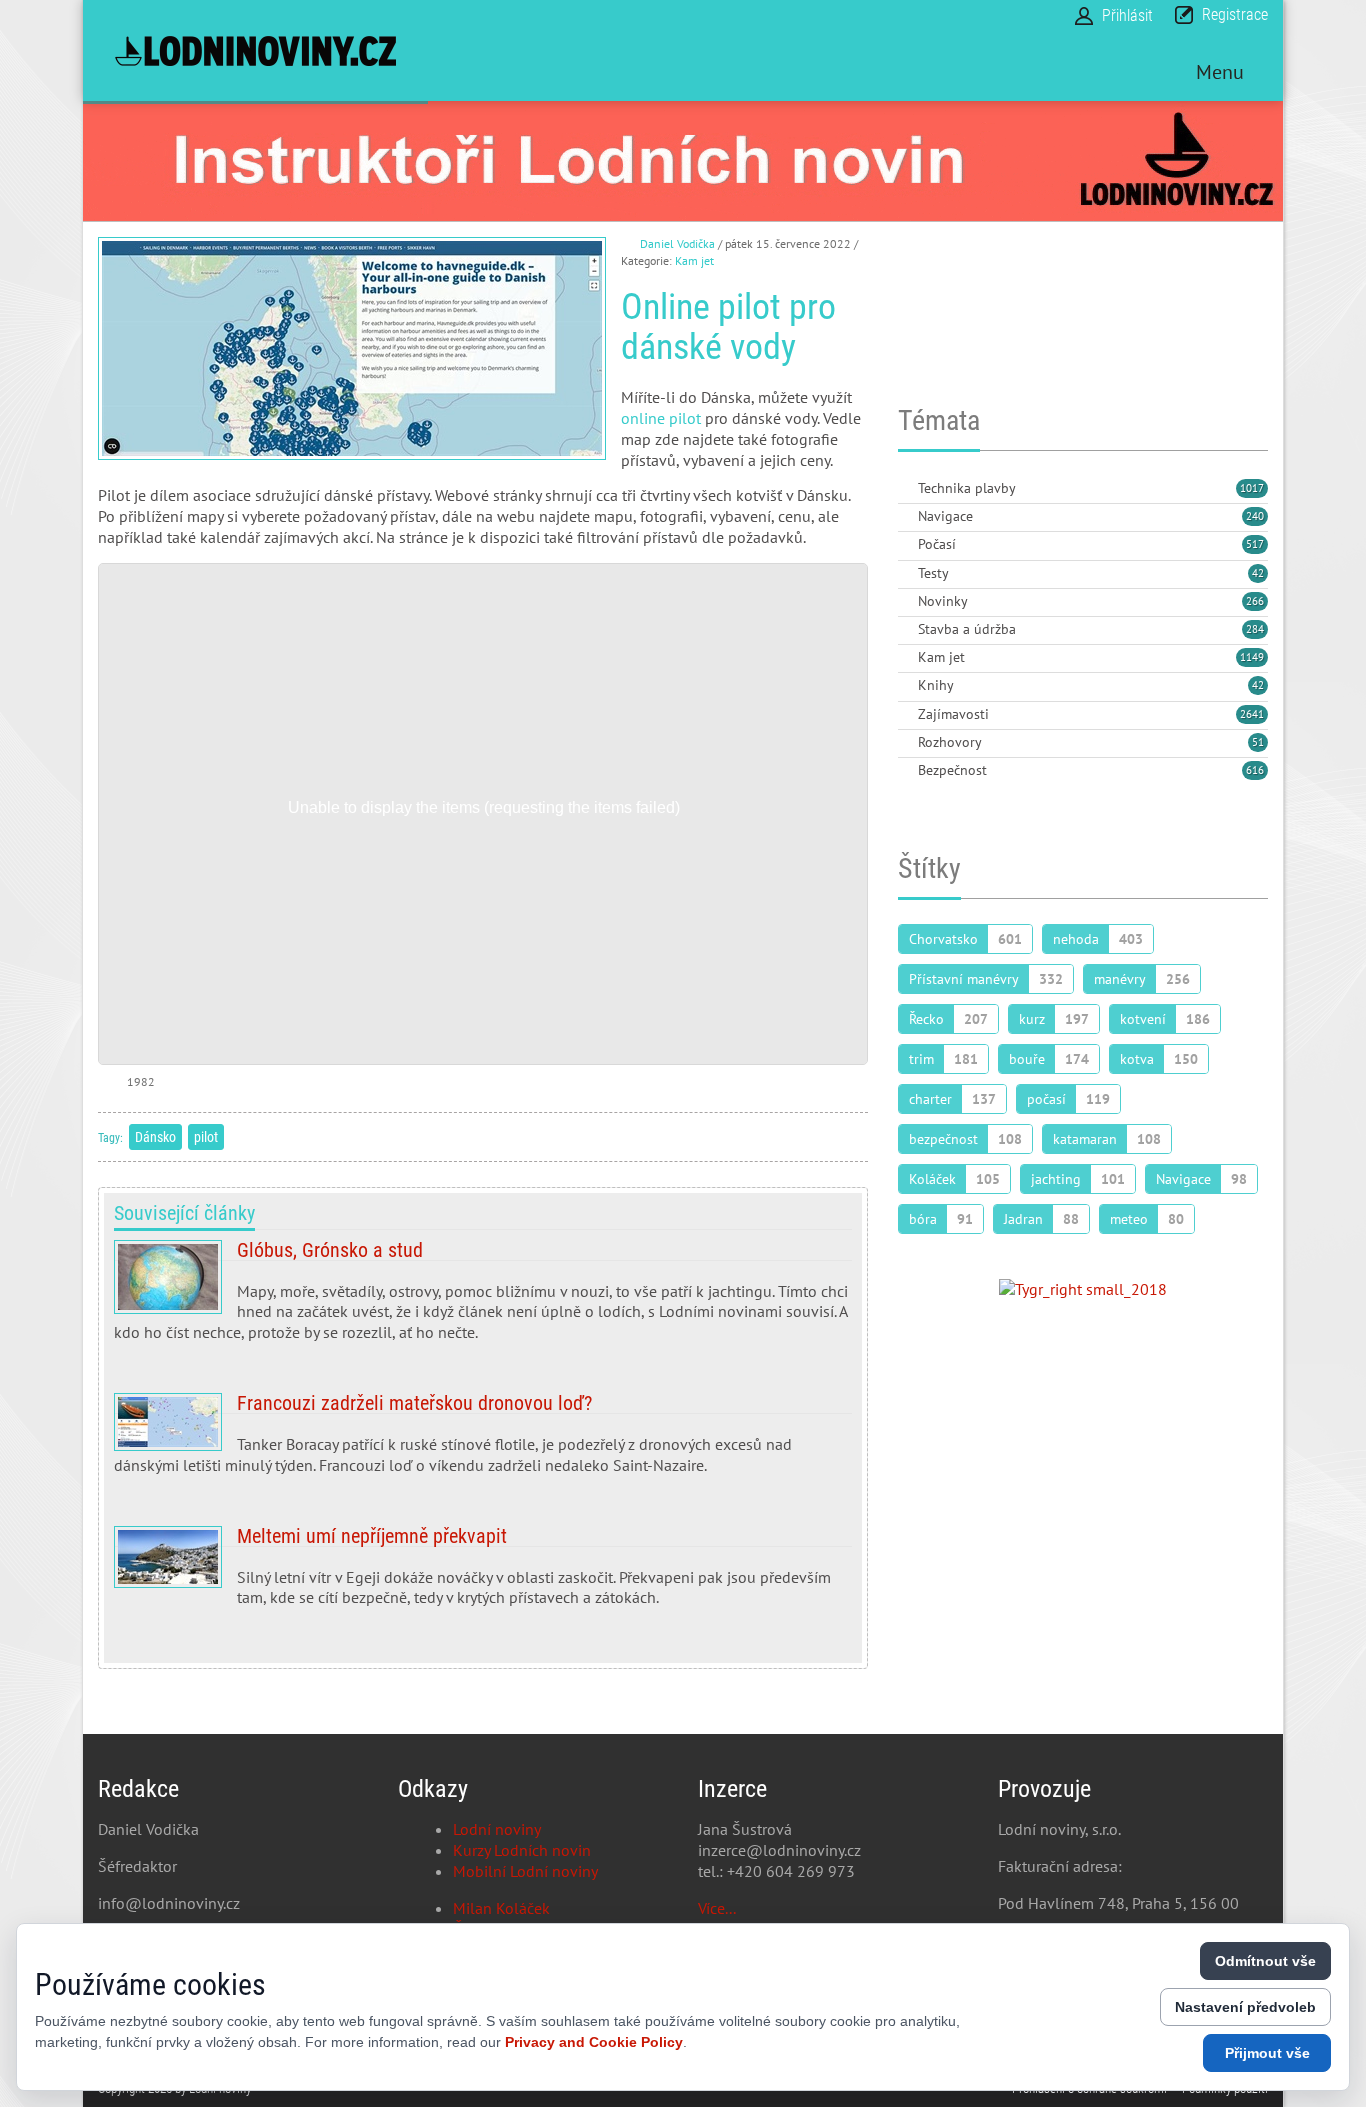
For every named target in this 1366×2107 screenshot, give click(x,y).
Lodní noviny (497, 1829)
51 (1258, 742)
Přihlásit (1127, 15)
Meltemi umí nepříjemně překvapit (483, 1575)
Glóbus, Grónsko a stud (483, 1299)
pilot (206, 1137)
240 (1255, 516)
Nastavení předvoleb (1245, 2007)
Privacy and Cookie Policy (594, 2042)
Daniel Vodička (677, 243)
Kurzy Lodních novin (522, 1850)
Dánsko (155, 1137)
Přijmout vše (1267, 2053)
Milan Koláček (501, 1908)
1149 (1252, 657)
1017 (1252, 488)
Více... (717, 1908)
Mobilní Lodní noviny (525, 1871)
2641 (1252, 714)
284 (1255, 629)
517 (1255, 544)
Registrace (1235, 14)
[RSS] (906, 489)
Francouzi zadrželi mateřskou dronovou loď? (483, 1442)
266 (1255, 601)
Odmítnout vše (1265, 1961)
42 (1258, 573)
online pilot (661, 418)
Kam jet (694, 260)
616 (1255, 770)
